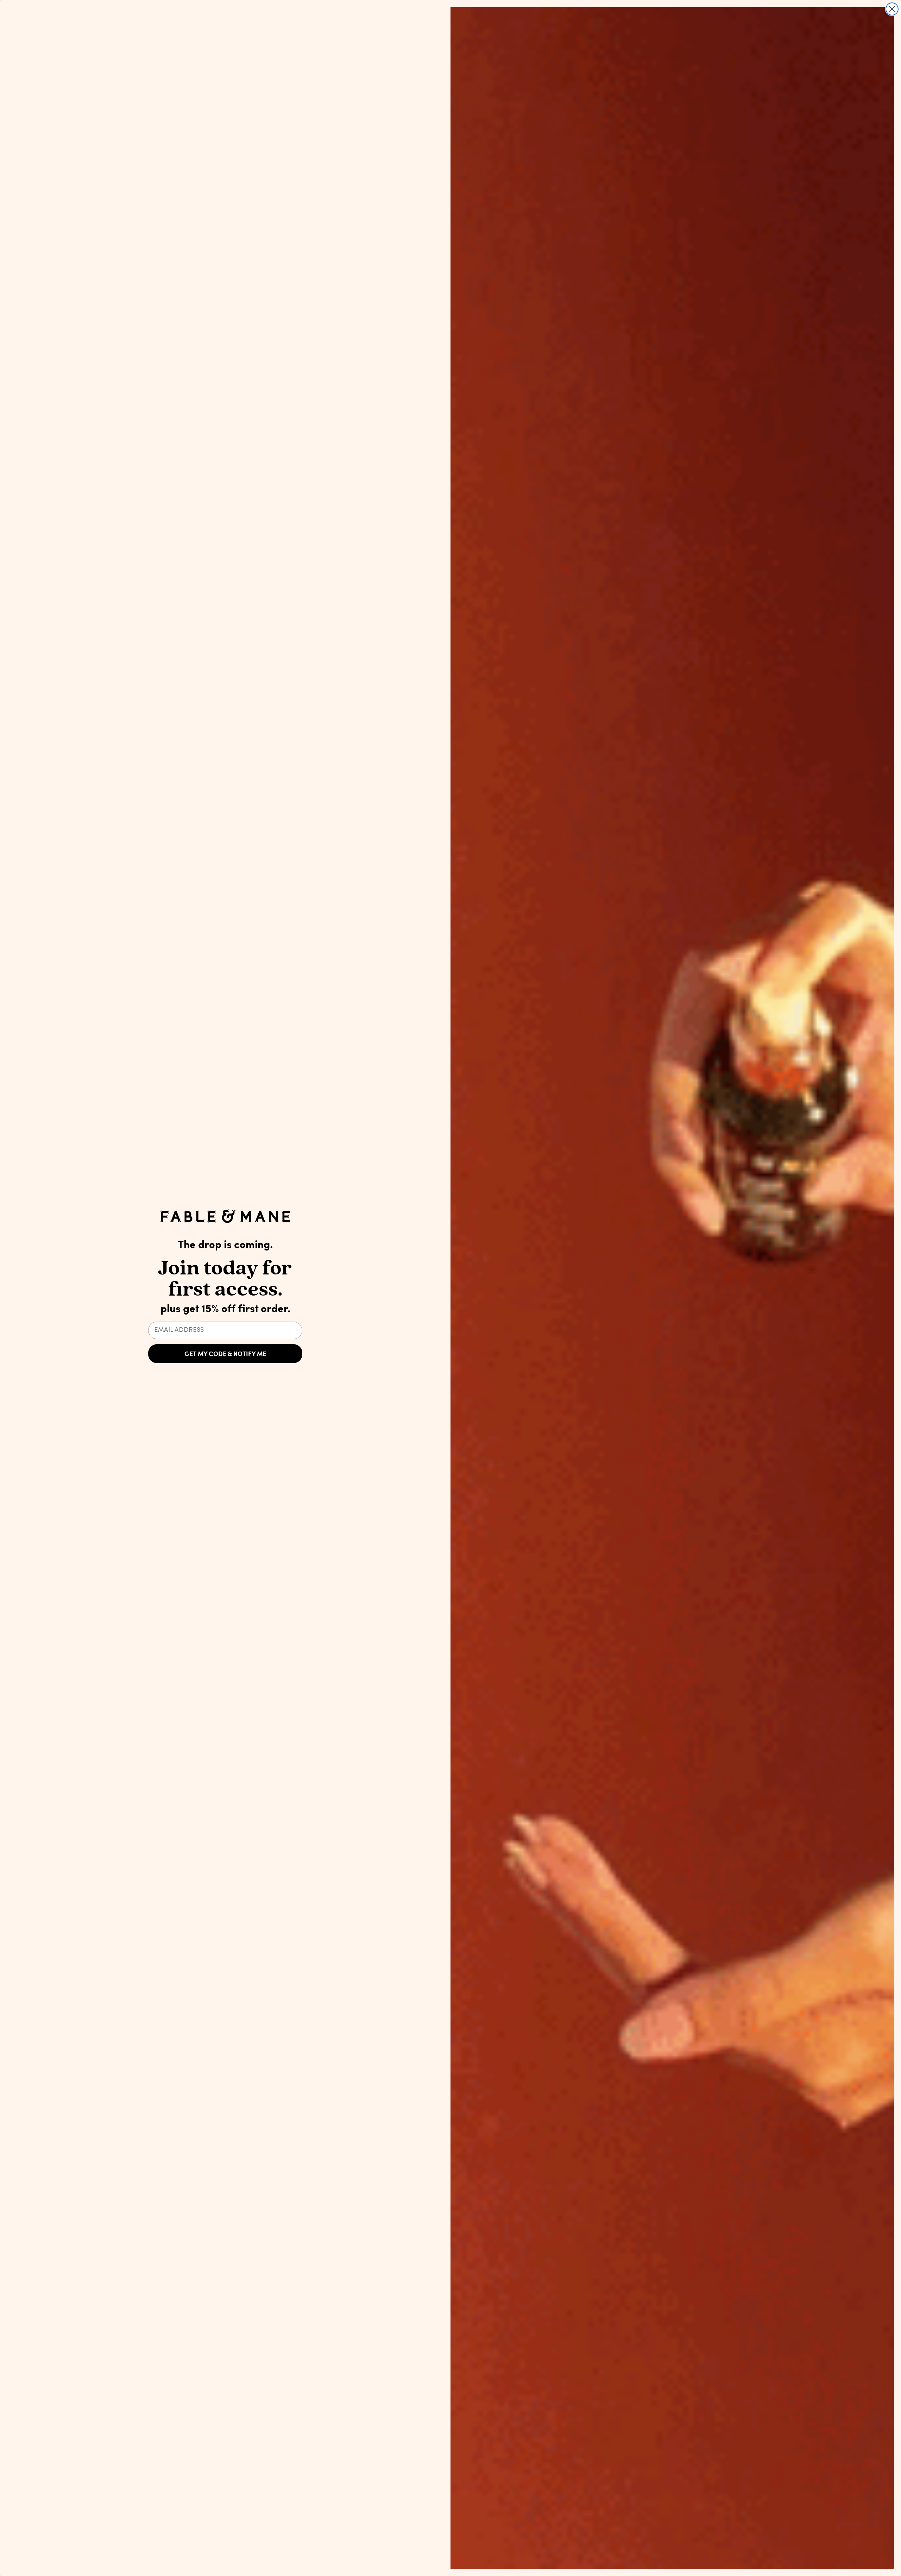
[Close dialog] (892, 9)
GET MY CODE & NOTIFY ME (225, 1354)
